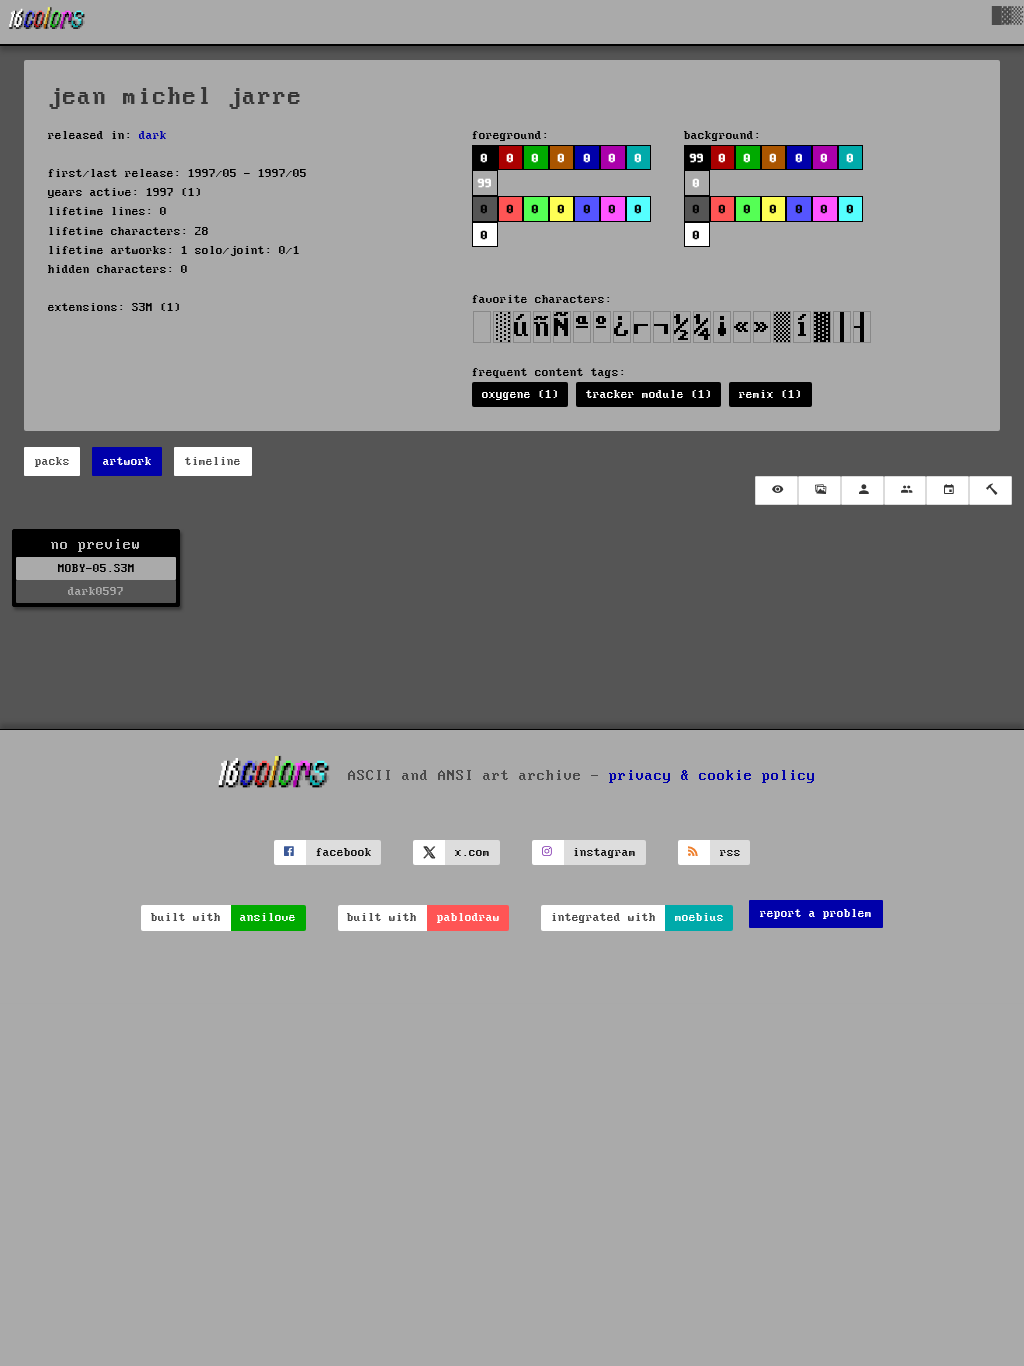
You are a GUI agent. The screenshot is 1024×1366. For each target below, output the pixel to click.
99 (697, 158)
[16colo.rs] (47, 22)
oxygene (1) (520, 394)
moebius (699, 917)
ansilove (268, 917)
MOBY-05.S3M (96, 568)
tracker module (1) (649, 394)
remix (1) (770, 394)
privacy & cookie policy (712, 776)
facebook (344, 852)
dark (153, 135)
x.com (472, 852)
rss (730, 852)
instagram (604, 852)
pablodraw (468, 917)
